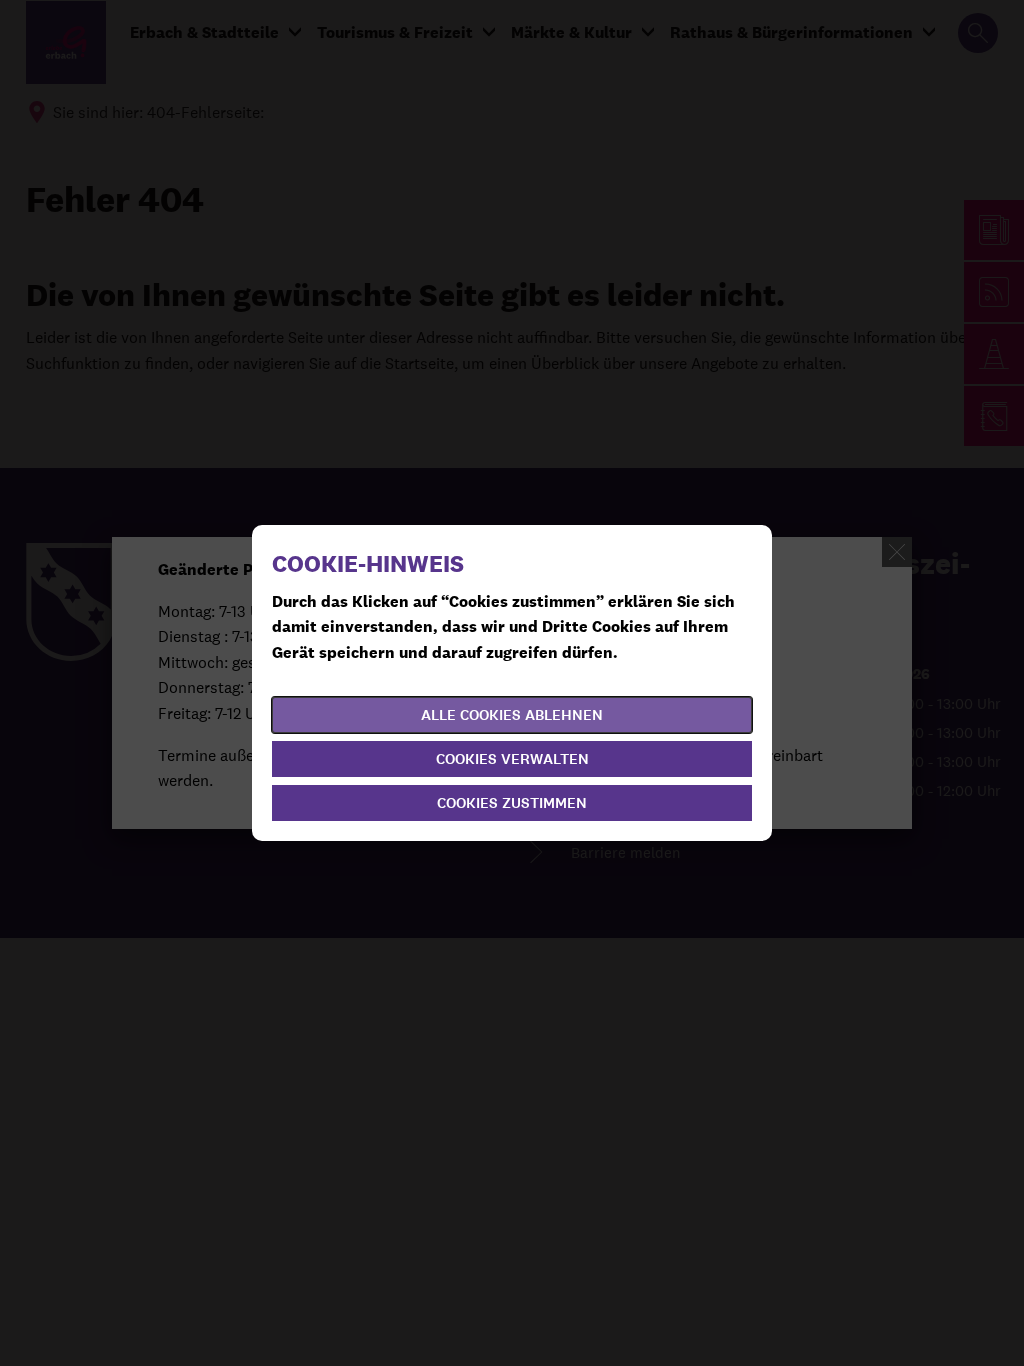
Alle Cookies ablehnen (512, 715)
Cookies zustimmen (512, 803)
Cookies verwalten (512, 759)
